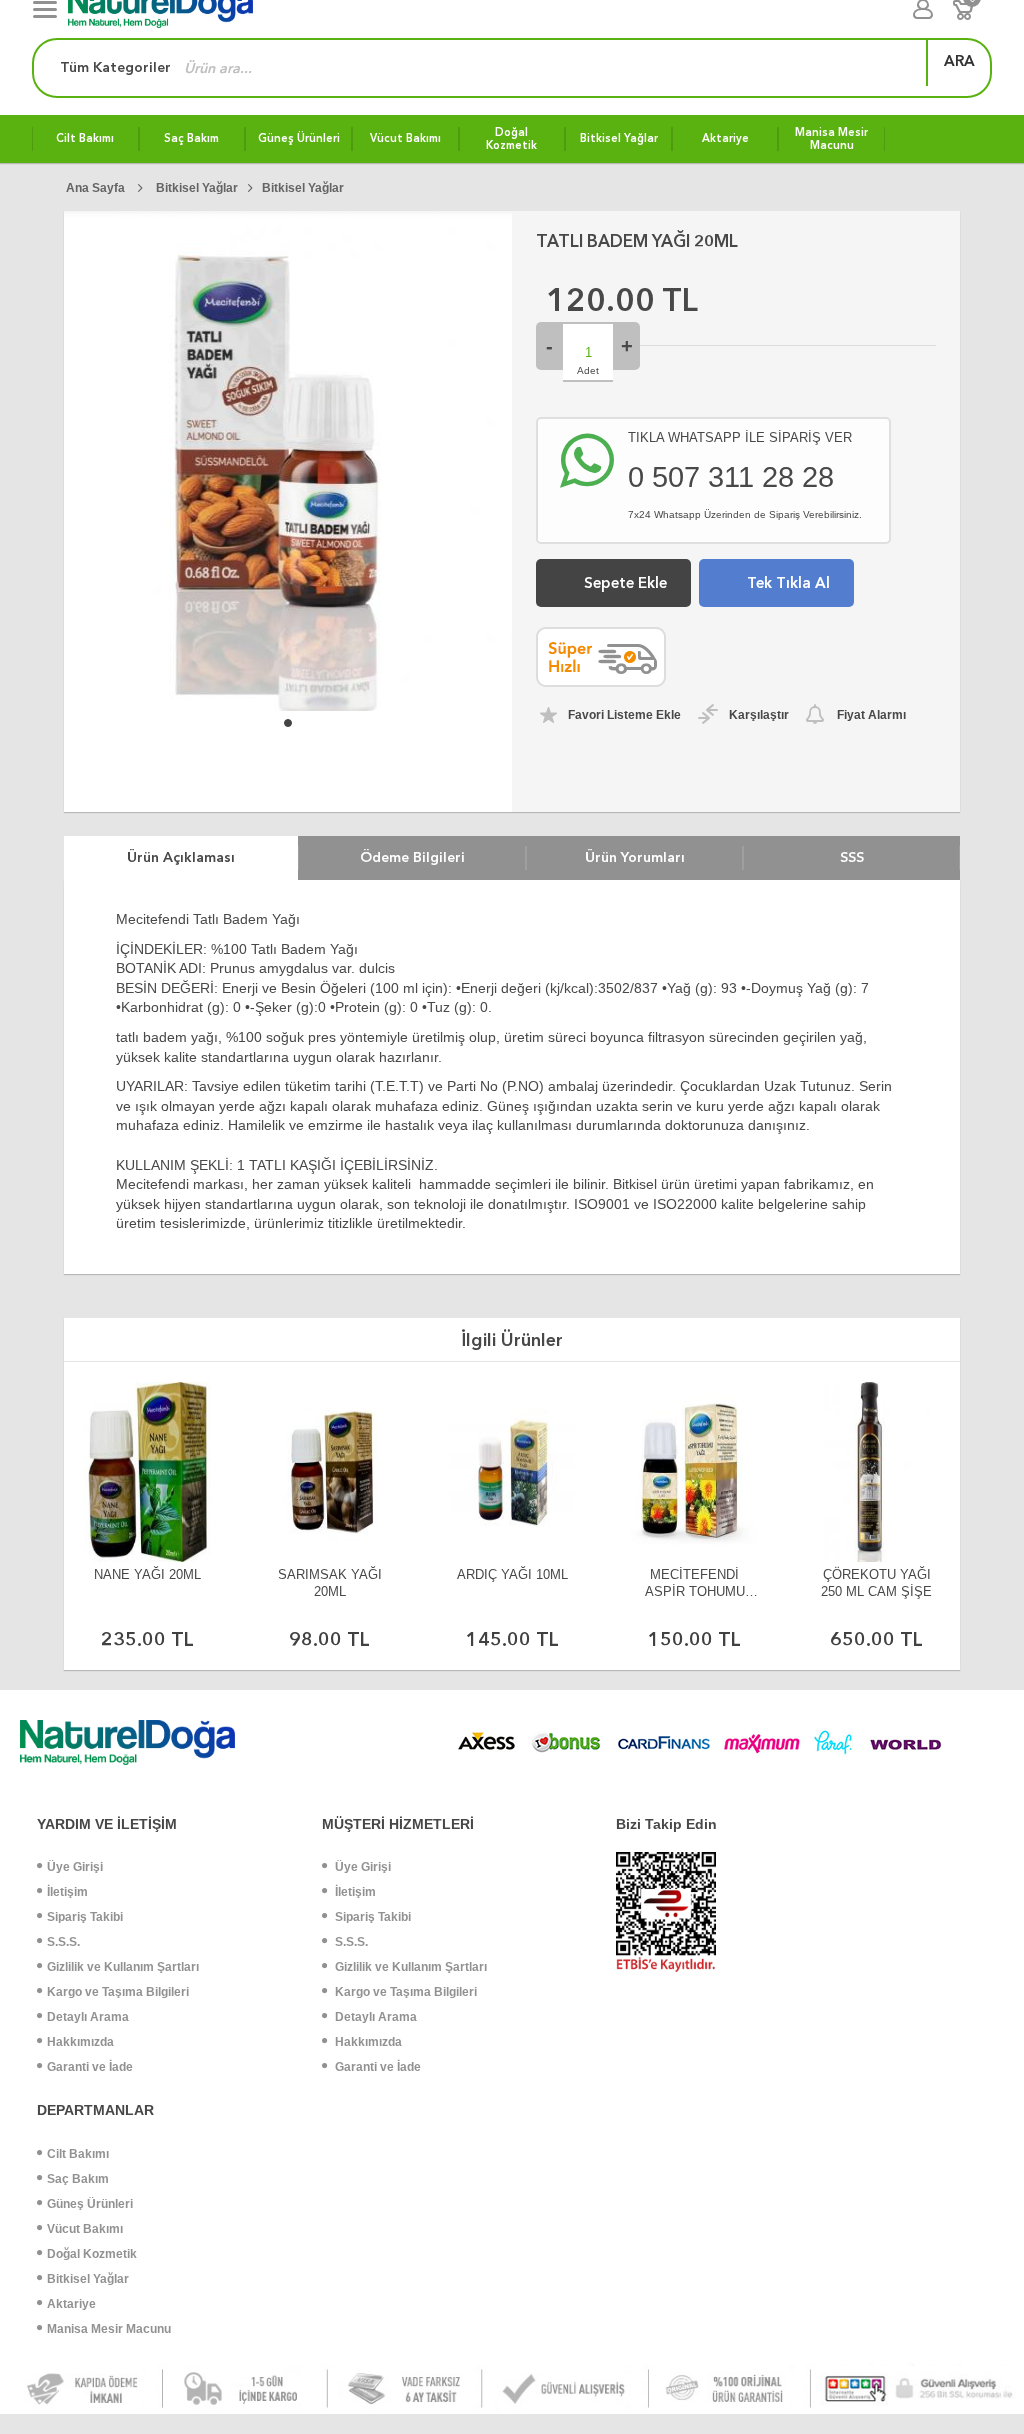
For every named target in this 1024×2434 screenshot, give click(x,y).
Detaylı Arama (88, 2017)
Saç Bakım (78, 2179)
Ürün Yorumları (635, 857)
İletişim (67, 1892)
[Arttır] (626, 346)
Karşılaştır (759, 715)
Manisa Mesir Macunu (109, 2329)
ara (959, 61)
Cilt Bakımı (78, 2154)
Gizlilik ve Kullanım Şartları (123, 1967)
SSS (852, 857)
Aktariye (71, 2304)
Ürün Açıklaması (181, 857)
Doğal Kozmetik (92, 2254)
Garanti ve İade (90, 2067)
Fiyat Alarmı (871, 715)
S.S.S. (63, 1942)
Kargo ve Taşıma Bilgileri (118, 1992)
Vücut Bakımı (85, 2229)
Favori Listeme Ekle (624, 715)
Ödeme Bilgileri (412, 857)
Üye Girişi (75, 1867)
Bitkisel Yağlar (88, 2279)
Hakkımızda (80, 2042)
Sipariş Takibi (85, 1917)
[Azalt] (549, 346)
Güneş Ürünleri (90, 2204)
